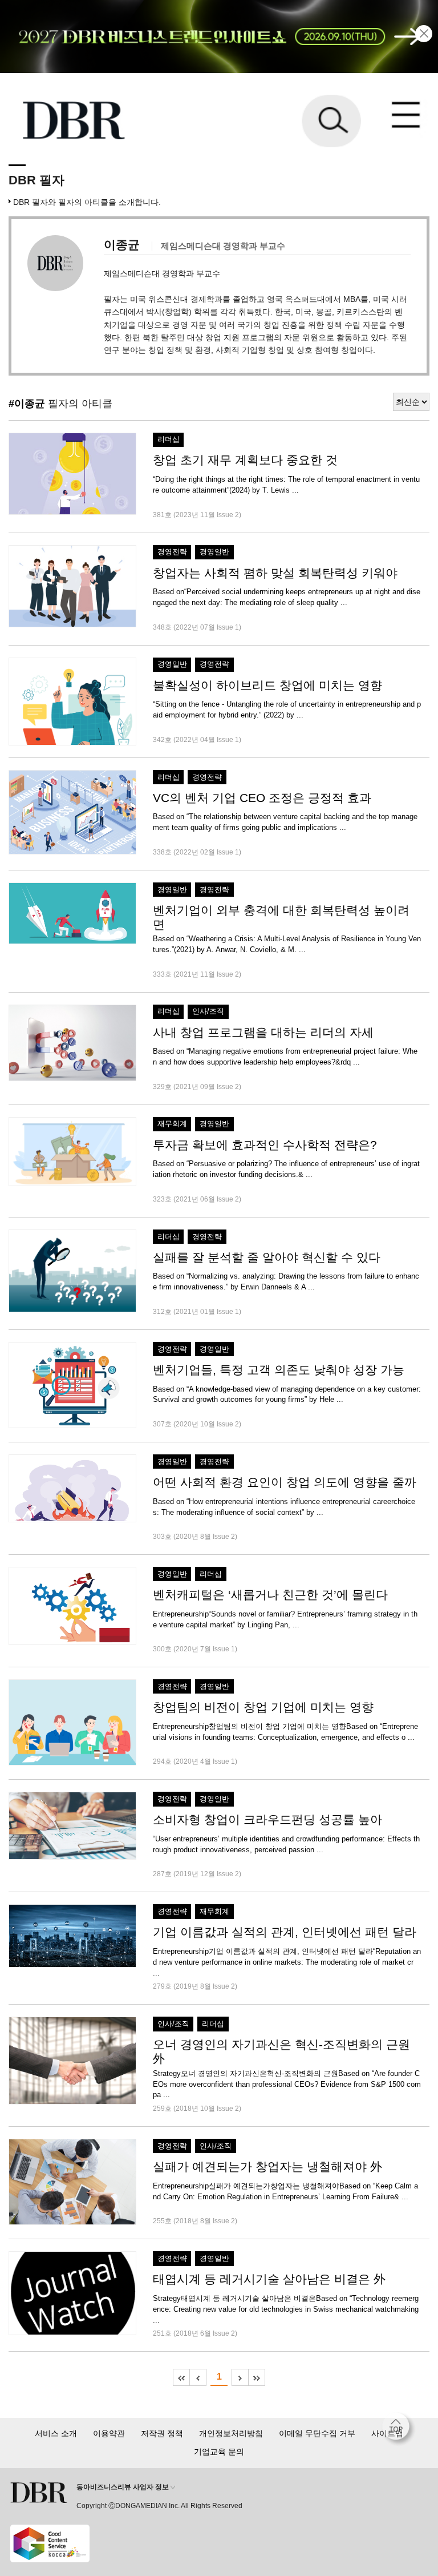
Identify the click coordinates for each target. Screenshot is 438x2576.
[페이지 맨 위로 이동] (399, 2429)
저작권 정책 (162, 2433)
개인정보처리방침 (231, 2433)
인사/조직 (208, 1011)
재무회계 (172, 1124)
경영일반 (214, 552)
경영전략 (172, 552)
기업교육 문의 (219, 2452)
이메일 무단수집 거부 (317, 2433)
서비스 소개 (56, 2433)
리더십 (169, 440)
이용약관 (109, 2433)
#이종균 (27, 404)
